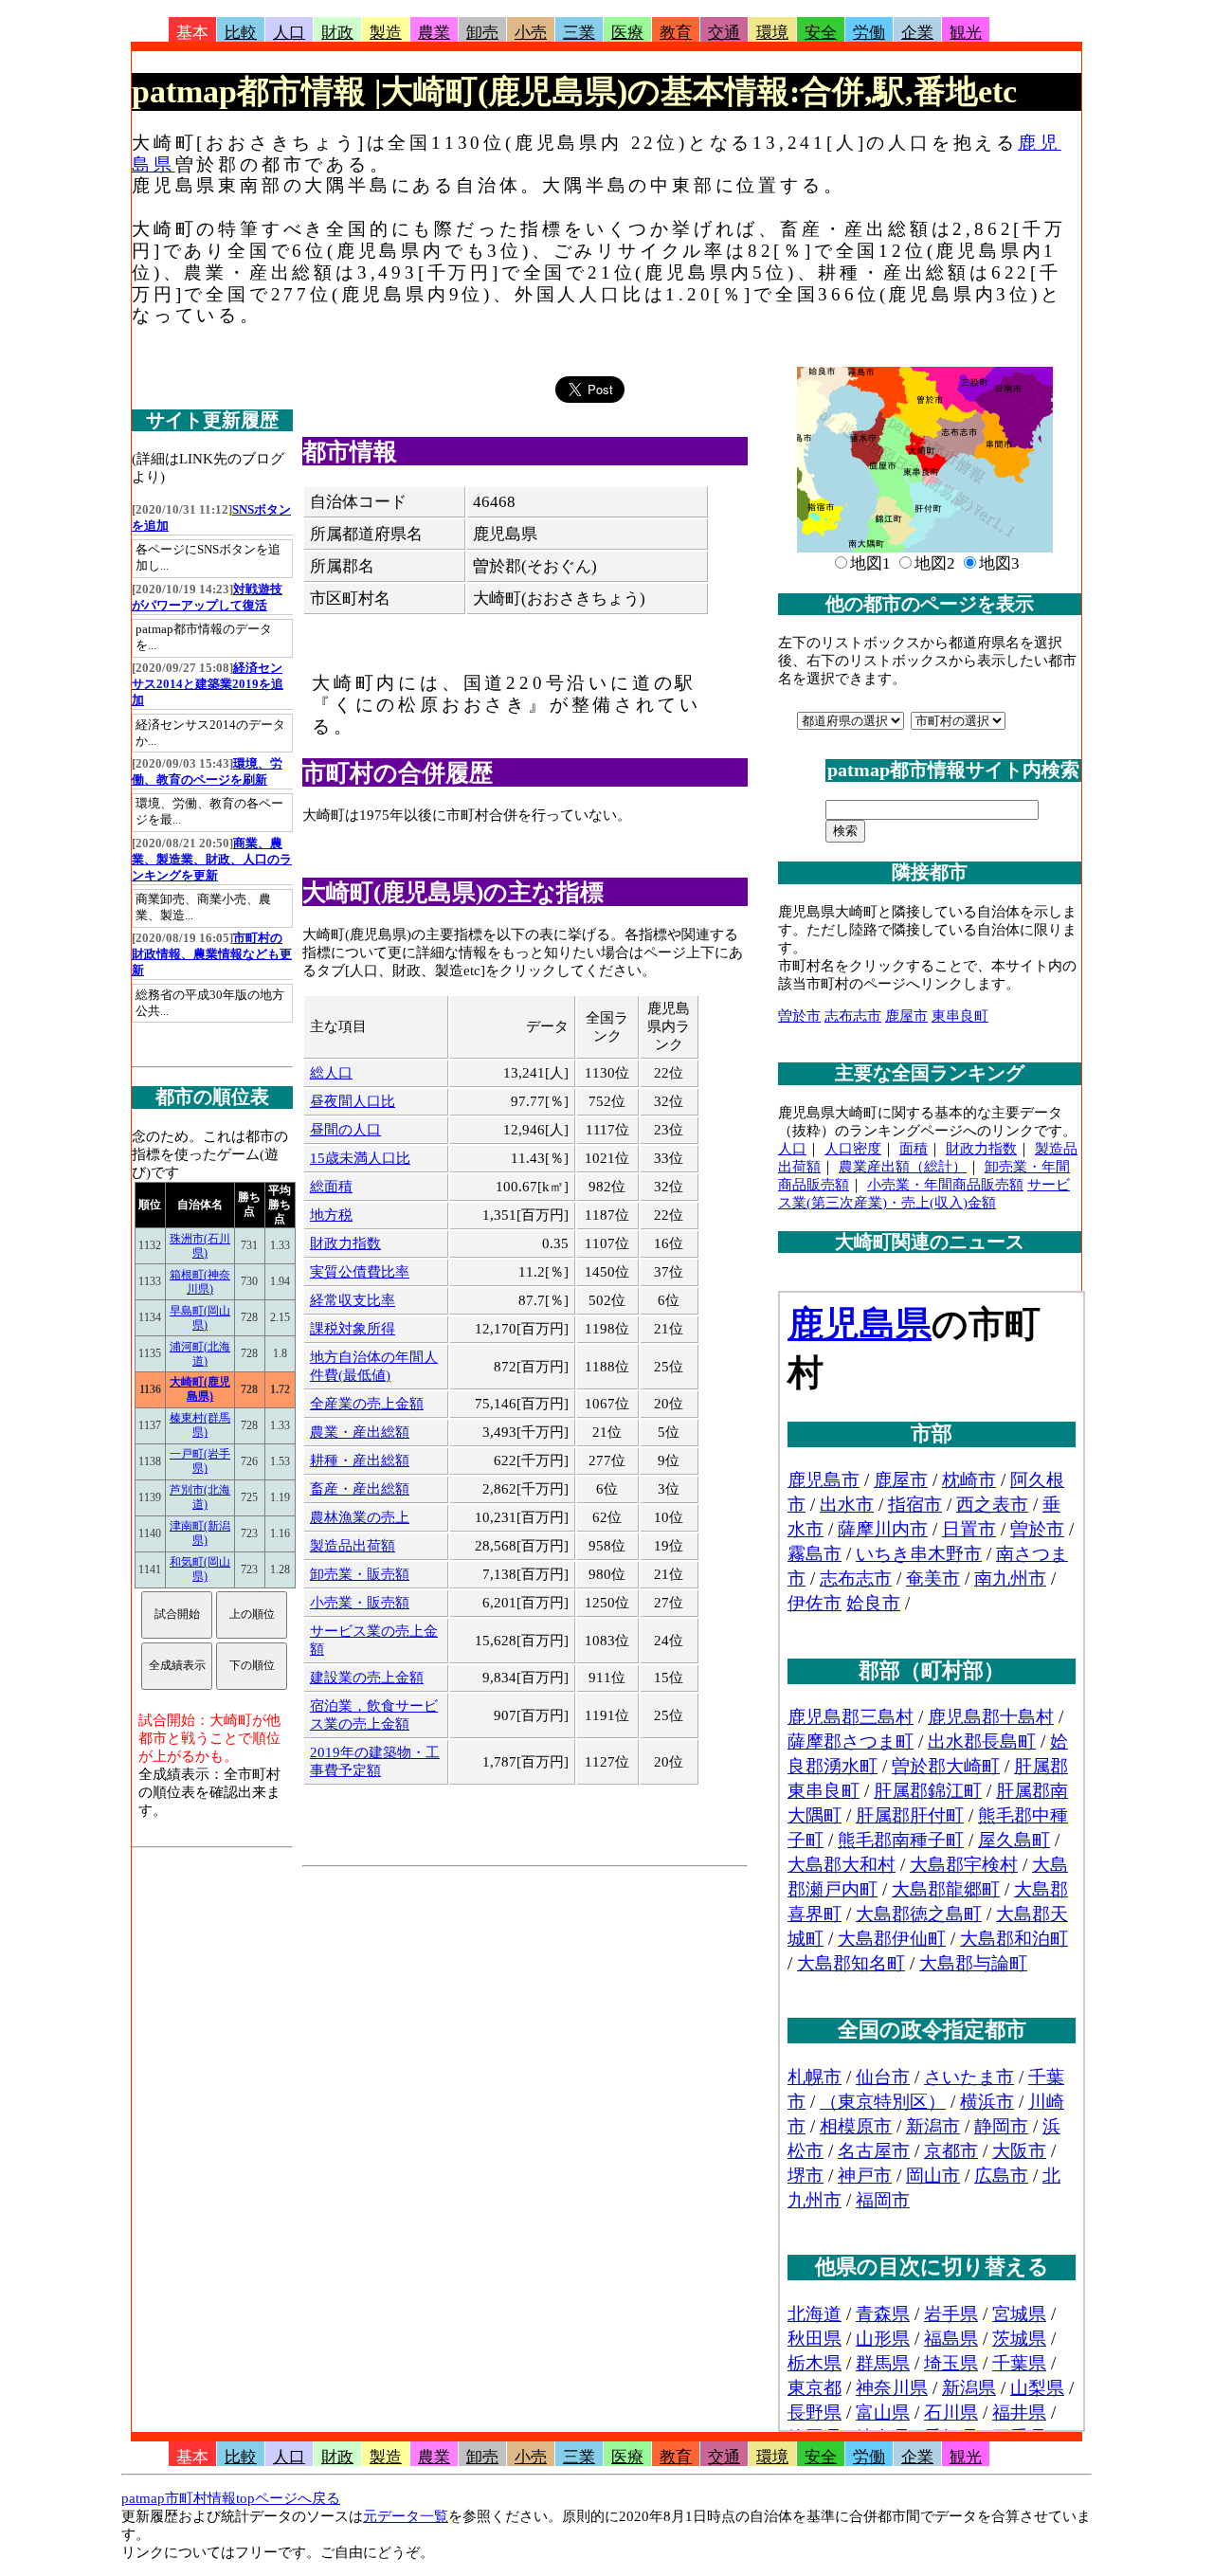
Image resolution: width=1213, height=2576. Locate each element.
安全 (821, 33)
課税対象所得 (353, 1329)
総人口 (331, 1073)
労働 (869, 33)
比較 (241, 33)
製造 (386, 33)
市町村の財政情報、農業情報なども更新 (212, 954)
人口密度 (853, 1149)
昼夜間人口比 (353, 1101)
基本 (192, 33)
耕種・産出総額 (360, 1460)
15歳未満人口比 (360, 1158)
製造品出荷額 (353, 1546)
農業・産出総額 (360, 1432)
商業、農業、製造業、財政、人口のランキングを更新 (212, 860)
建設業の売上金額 (367, 1678)
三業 (579, 33)
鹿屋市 (906, 1016)
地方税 (331, 1215)
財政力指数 (345, 1243)
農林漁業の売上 (360, 1517)
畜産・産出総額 (360, 1489)
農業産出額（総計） (903, 1167)
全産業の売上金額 (367, 1404)
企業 (917, 33)
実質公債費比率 (360, 1272)
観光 (966, 33)
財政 (337, 33)
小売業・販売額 (360, 1603)
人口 (289, 33)
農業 (434, 33)
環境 (772, 33)
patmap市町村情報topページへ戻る (231, 2498)
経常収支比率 (353, 1300)
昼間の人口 (345, 1130)
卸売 (482, 33)
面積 (914, 1149)
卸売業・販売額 (360, 1574)
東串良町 (960, 1016)
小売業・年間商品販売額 (945, 1185)
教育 (676, 33)
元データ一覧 (406, 2516)
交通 (724, 33)
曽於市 (799, 1016)
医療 (627, 33)
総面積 (331, 1187)
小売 (531, 33)
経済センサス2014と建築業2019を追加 (208, 684)
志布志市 (853, 1016)
